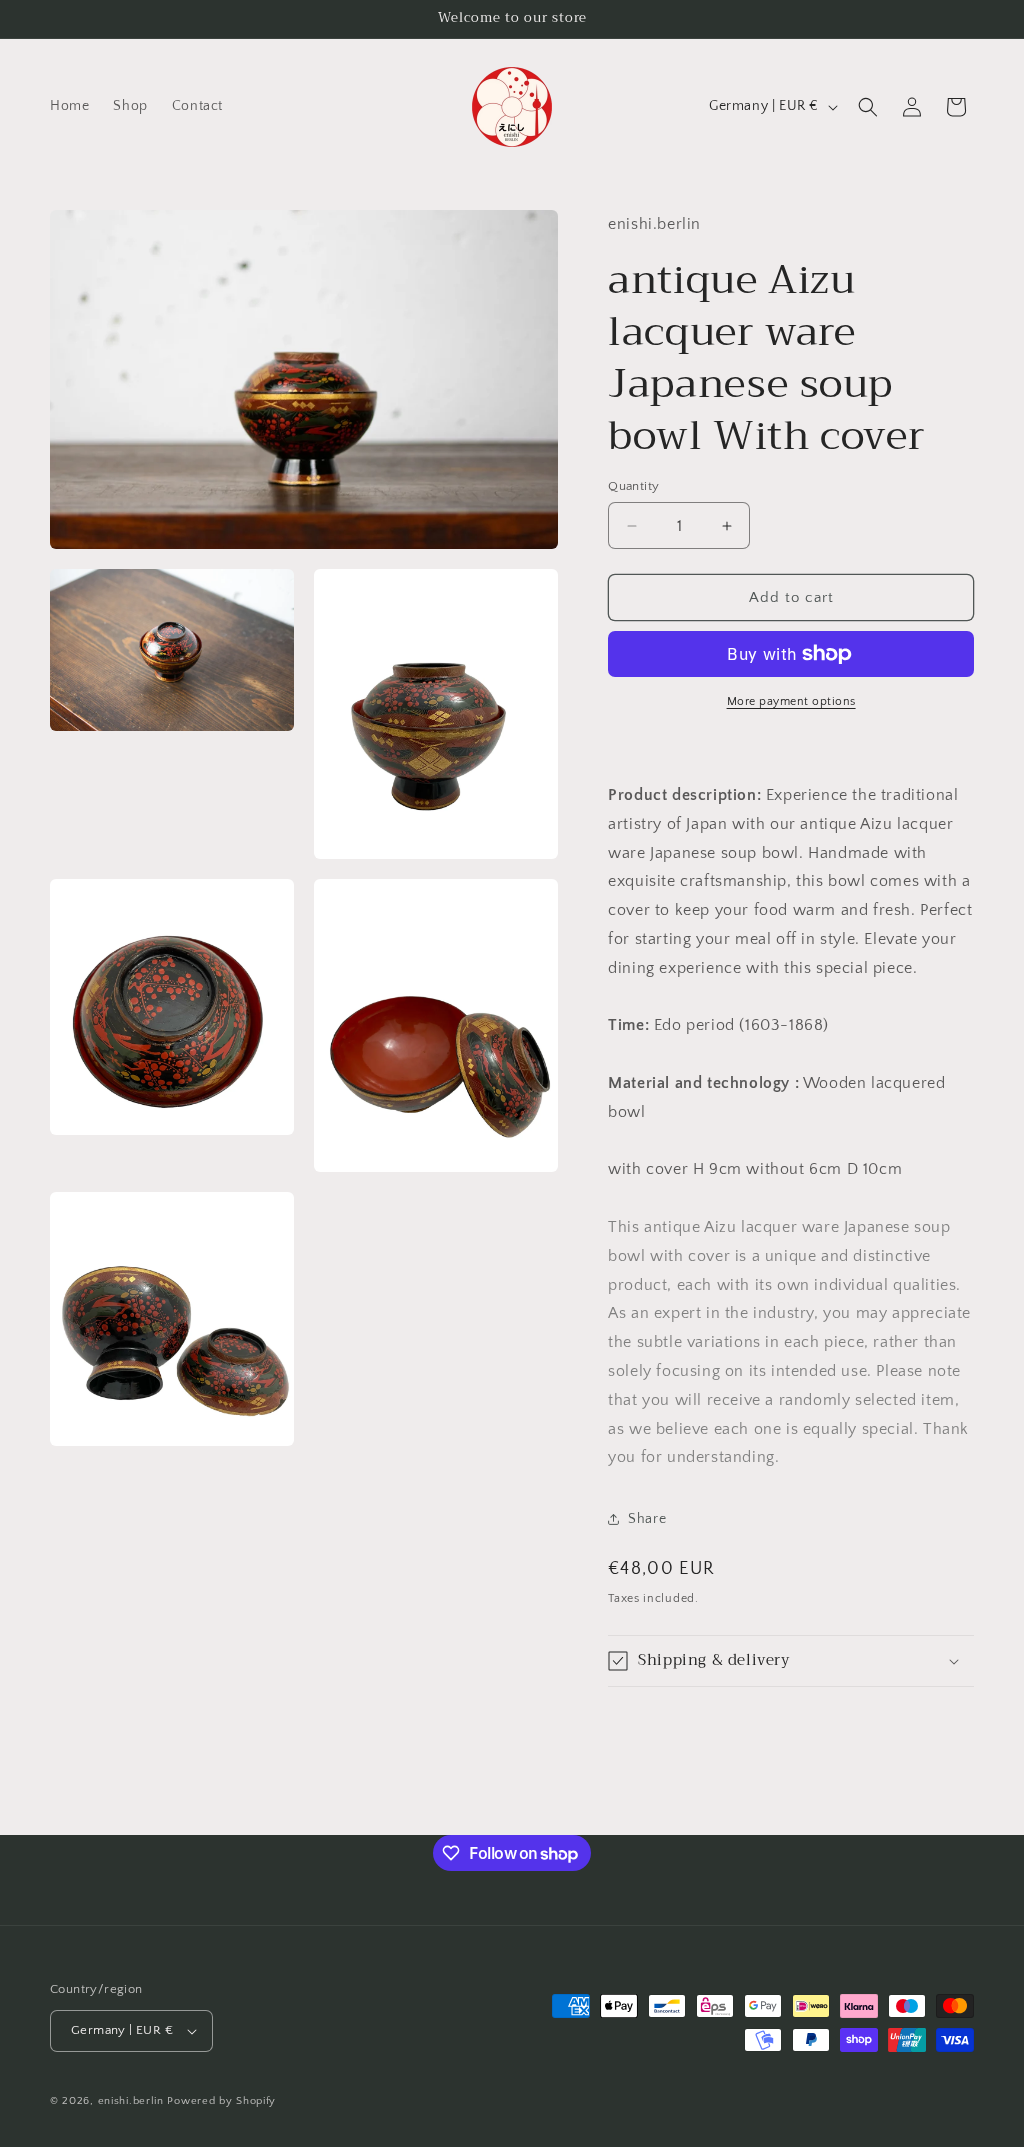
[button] (868, 107)
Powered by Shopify (221, 2101)
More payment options (791, 701)
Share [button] (647, 1519)
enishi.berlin (131, 2101)
